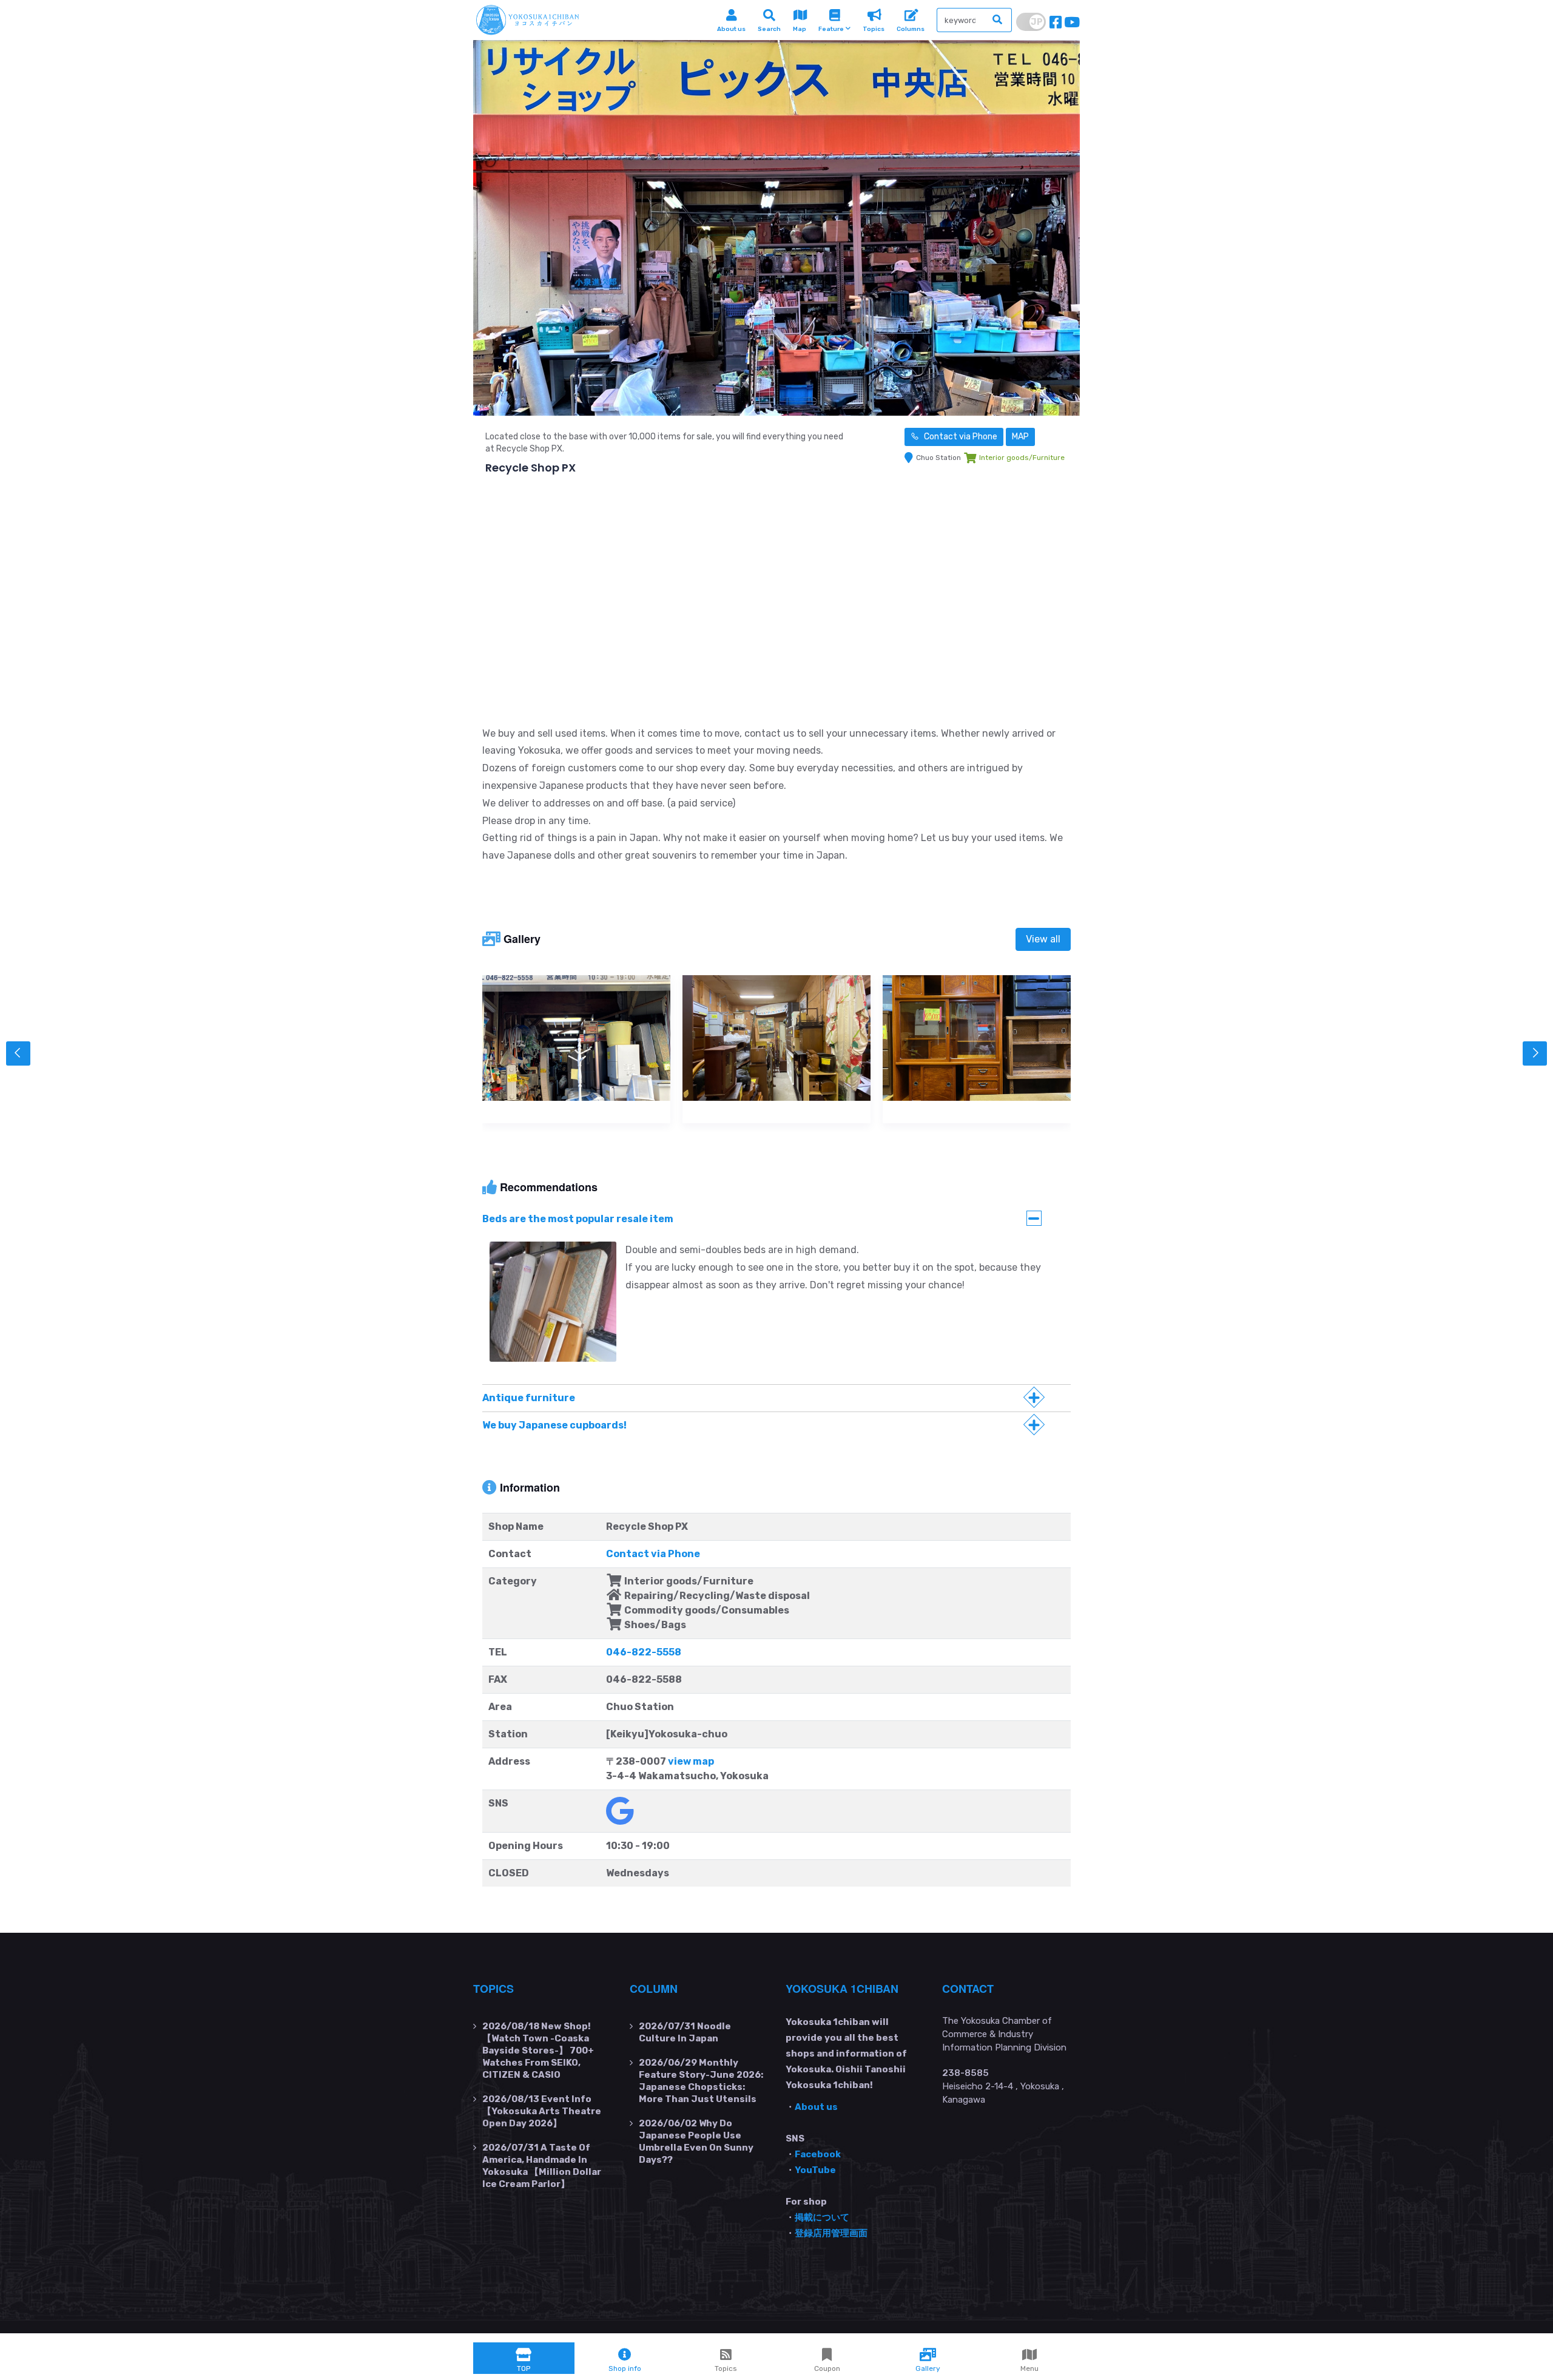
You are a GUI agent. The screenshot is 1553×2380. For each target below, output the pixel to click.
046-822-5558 (644, 1652)
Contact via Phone (960, 437)
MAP (1020, 437)
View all (1043, 939)
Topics (494, 1989)
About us (816, 2107)
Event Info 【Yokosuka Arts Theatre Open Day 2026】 (542, 2111)
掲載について (822, 2217)
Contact (968, 1989)
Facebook (818, 2154)
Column (654, 1989)
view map (691, 1761)
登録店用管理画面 (831, 2233)
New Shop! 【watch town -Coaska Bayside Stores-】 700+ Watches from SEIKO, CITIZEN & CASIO (538, 2050)
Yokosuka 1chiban (842, 1989)
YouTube (815, 2170)
